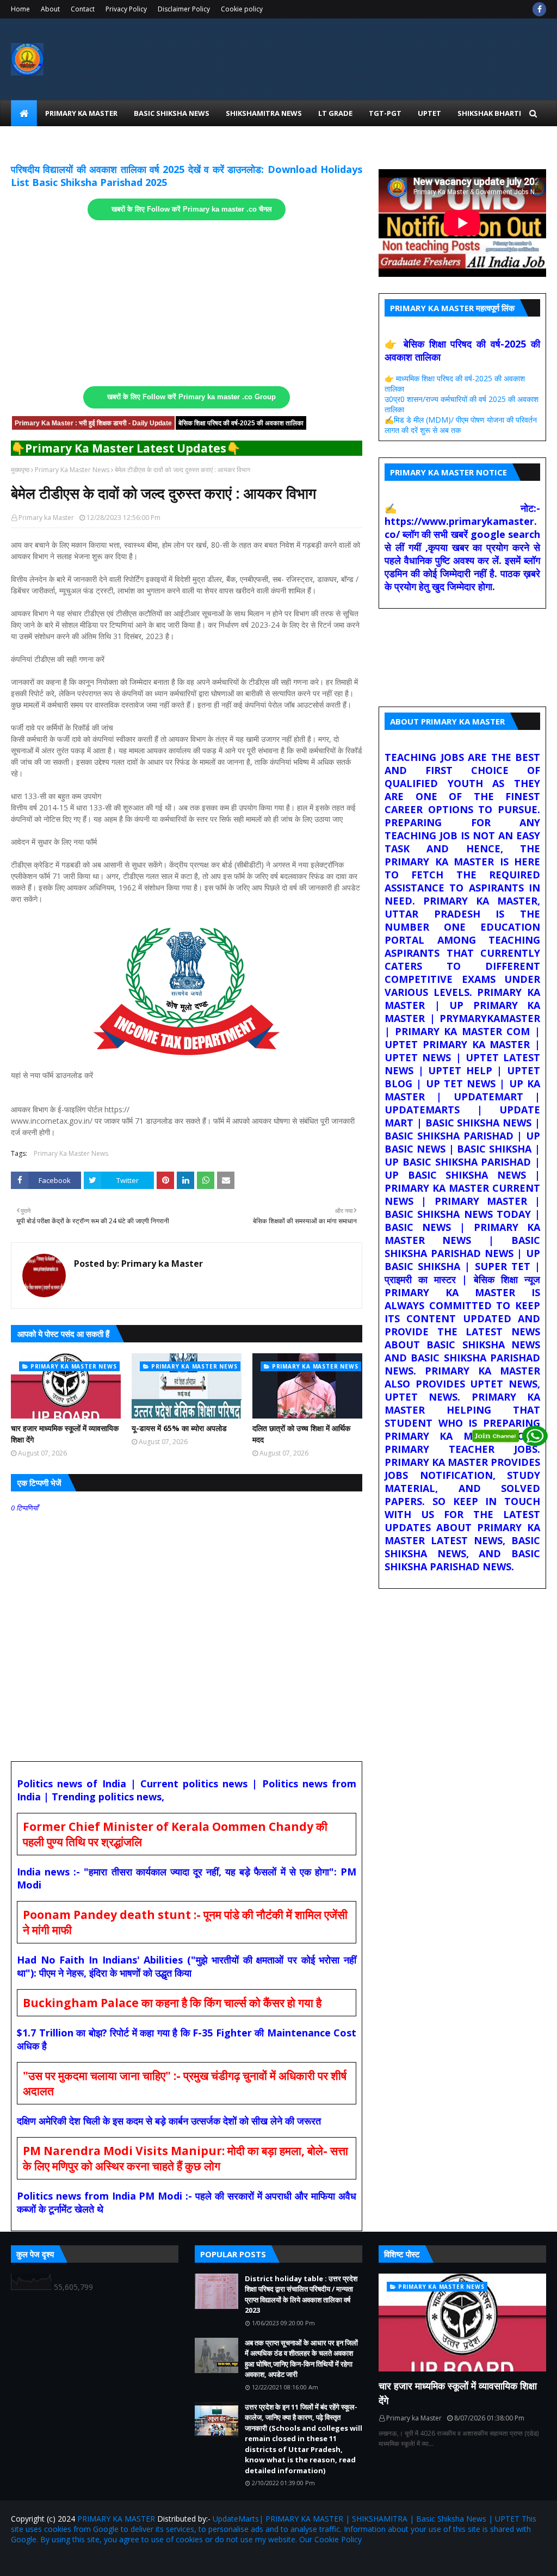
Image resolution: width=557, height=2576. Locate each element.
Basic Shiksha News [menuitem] (172, 113)
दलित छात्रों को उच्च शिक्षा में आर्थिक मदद (301, 1434)
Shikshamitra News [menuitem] (264, 113)
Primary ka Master (46, 518)
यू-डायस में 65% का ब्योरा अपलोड (179, 1428)
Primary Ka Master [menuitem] (81, 113)
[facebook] (539, 9)
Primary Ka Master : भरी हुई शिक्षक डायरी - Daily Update (93, 423)
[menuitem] (24, 113)
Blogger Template (138, 2561)
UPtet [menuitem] (429, 113)
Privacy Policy (126, 9)
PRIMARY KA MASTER (116, 2519)
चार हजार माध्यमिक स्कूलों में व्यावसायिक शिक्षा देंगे (65, 1434)
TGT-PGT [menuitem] (385, 113)
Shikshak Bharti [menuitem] (489, 113)
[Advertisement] (187, 304)
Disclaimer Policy (184, 9)
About (50, 9)
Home (20, 9)
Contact (83, 9)
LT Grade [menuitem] (335, 113)
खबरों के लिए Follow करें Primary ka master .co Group (191, 397)
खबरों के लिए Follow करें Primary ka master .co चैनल (192, 209)
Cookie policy (242, 9)
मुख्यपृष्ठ (20, 470)
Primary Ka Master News (72, 470)
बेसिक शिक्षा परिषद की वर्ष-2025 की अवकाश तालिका (241, 423)
